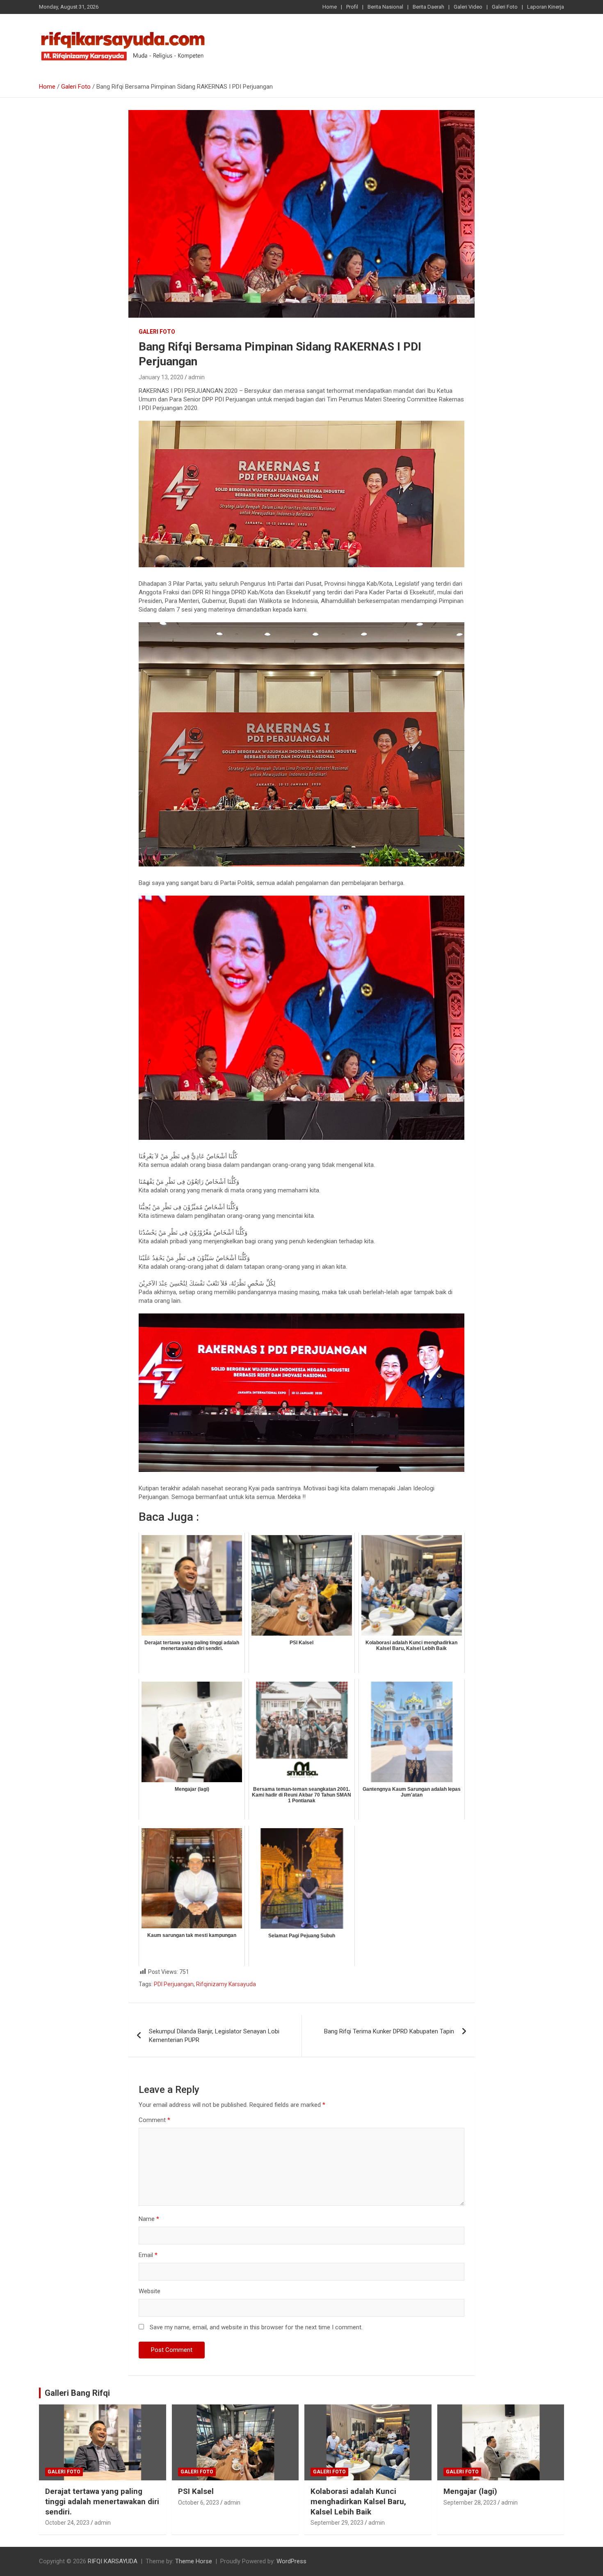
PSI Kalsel (196, 2491)
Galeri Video (468, 7)
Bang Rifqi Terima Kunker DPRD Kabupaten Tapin (389, 2031)
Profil (352, 7)
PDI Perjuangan (174, 1984)
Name (149, 2219)
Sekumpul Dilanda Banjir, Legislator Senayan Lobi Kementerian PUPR (214, 2036)
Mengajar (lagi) (470, 2491)
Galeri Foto (505, 7)
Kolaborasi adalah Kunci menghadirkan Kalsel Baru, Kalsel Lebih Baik (358, 2501)
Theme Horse (194, 2561)
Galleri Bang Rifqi (77, 2393)
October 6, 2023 (199, 2503)
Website (150, 2291)
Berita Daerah (428, 7)
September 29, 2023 (337, 2523)
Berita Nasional (385, 7)
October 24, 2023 (67, 2523)
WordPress (291, 2561)
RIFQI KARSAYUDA (113, 2561)
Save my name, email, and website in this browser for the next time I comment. (256, 2327)
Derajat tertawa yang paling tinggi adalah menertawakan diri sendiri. (102, 2501)
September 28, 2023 (470, 2503)
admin (196, 377)
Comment (154, 2120)
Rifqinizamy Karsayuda (226, 1984)
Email (148, 2255)
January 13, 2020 (161, 377)
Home (330, 7)
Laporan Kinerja (546, 7)
